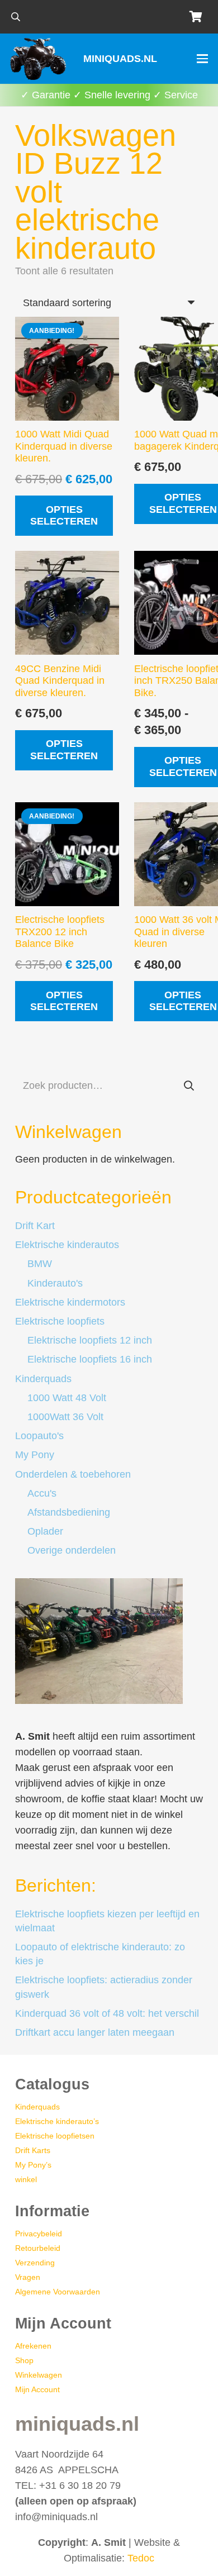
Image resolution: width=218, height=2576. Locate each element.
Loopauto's (39, 1436)
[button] (15, 17)
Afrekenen (33, 2346)
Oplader (45, 1531)
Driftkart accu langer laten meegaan (95, 2032)
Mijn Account (37, 2389)
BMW (40, 1264)
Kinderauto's (55, 1283)
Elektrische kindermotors (70, 1302)
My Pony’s (33, 2165)
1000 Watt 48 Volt (67, 1398)
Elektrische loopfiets (60, 1321)
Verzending (35, 2263)
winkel (26, 2179)
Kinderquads (43, 1379)
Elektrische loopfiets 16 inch (90, 1359)
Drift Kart (35, 1226)
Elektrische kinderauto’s (57, 2121)
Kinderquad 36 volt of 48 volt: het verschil (107, 2013)
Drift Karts (33, 2150)
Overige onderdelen (72, 1550)
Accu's (42, 1493)
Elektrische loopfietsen (55, 2136)
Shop (24, 2360)
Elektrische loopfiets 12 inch (90, 1340)
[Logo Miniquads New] (40, 59)
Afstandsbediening (69, 1512)
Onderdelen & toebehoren (73, 1474)
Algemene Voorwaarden (58, 2292)
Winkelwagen (39, 2375)
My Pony (35, 1455)
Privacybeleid (39, 2234)
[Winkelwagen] (196, 17)
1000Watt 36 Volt (65, 1417)
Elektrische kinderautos (67, 1245)
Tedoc (141, 2558)
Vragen (28, 2277)
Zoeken (189, 1085)
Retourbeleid (38, 2248)
